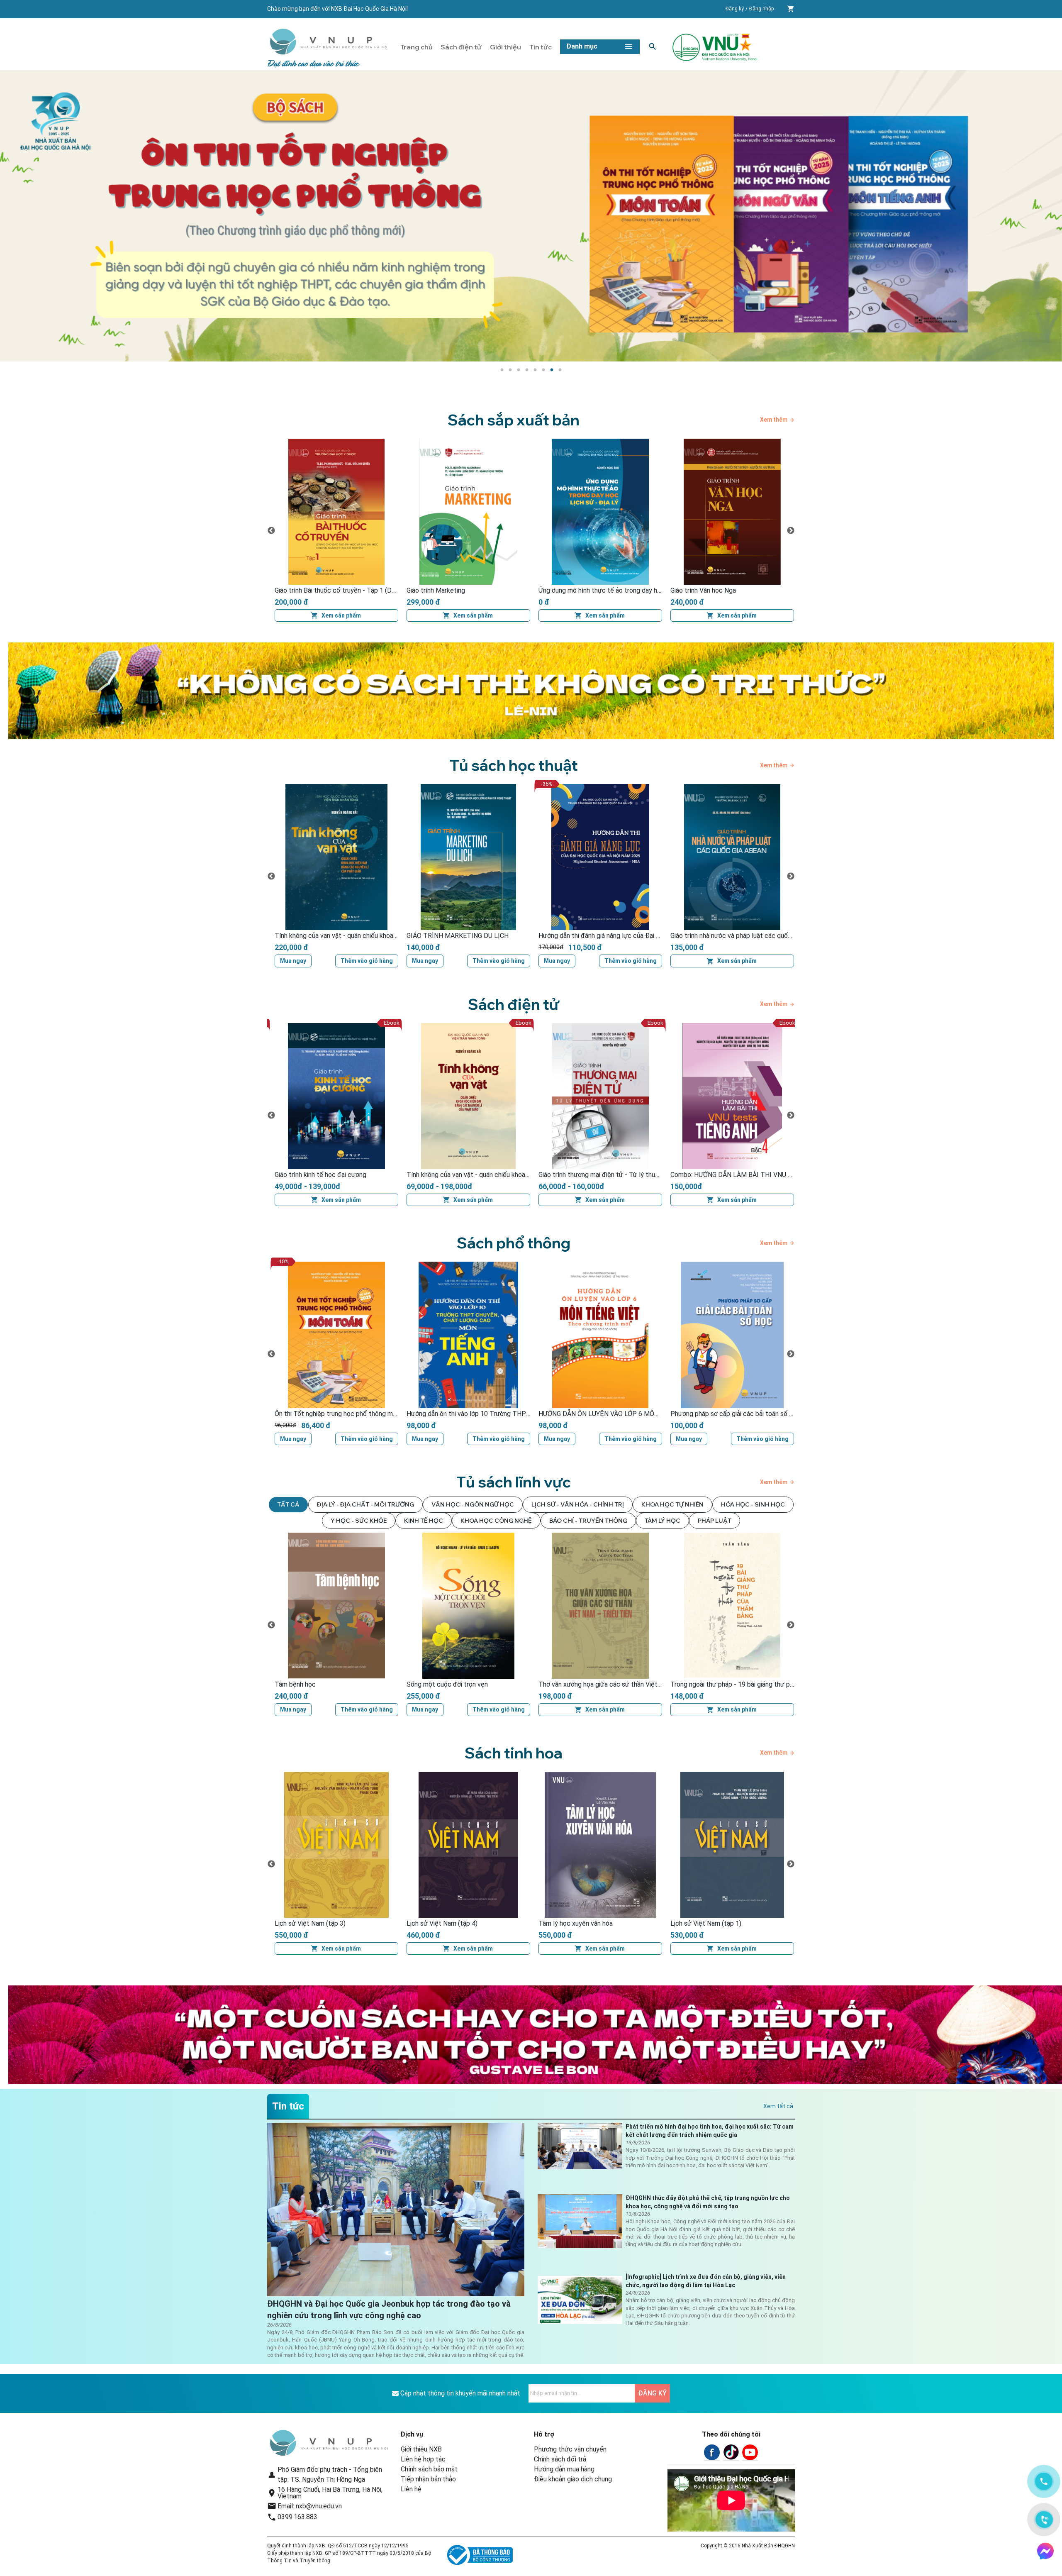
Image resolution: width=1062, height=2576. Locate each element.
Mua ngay (293, 961)
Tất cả (288, 1504)
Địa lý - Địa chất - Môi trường (365, 1504)
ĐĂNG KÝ (652, 2393)
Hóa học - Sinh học (753, 1504)
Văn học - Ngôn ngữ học (473, 1504)
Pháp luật (715, 1521)
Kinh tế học (424, 1521)
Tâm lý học (663, 1521)
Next (791, 531)
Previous (271, 531)
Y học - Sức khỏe (359, 1521)
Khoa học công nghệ (496, 1521)
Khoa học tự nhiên (672, 1504)
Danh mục (582, 46)
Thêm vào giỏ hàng (367, 961)
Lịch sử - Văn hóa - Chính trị (578, 1504)
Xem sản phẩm (341, 615)
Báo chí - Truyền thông (588, 1521)
